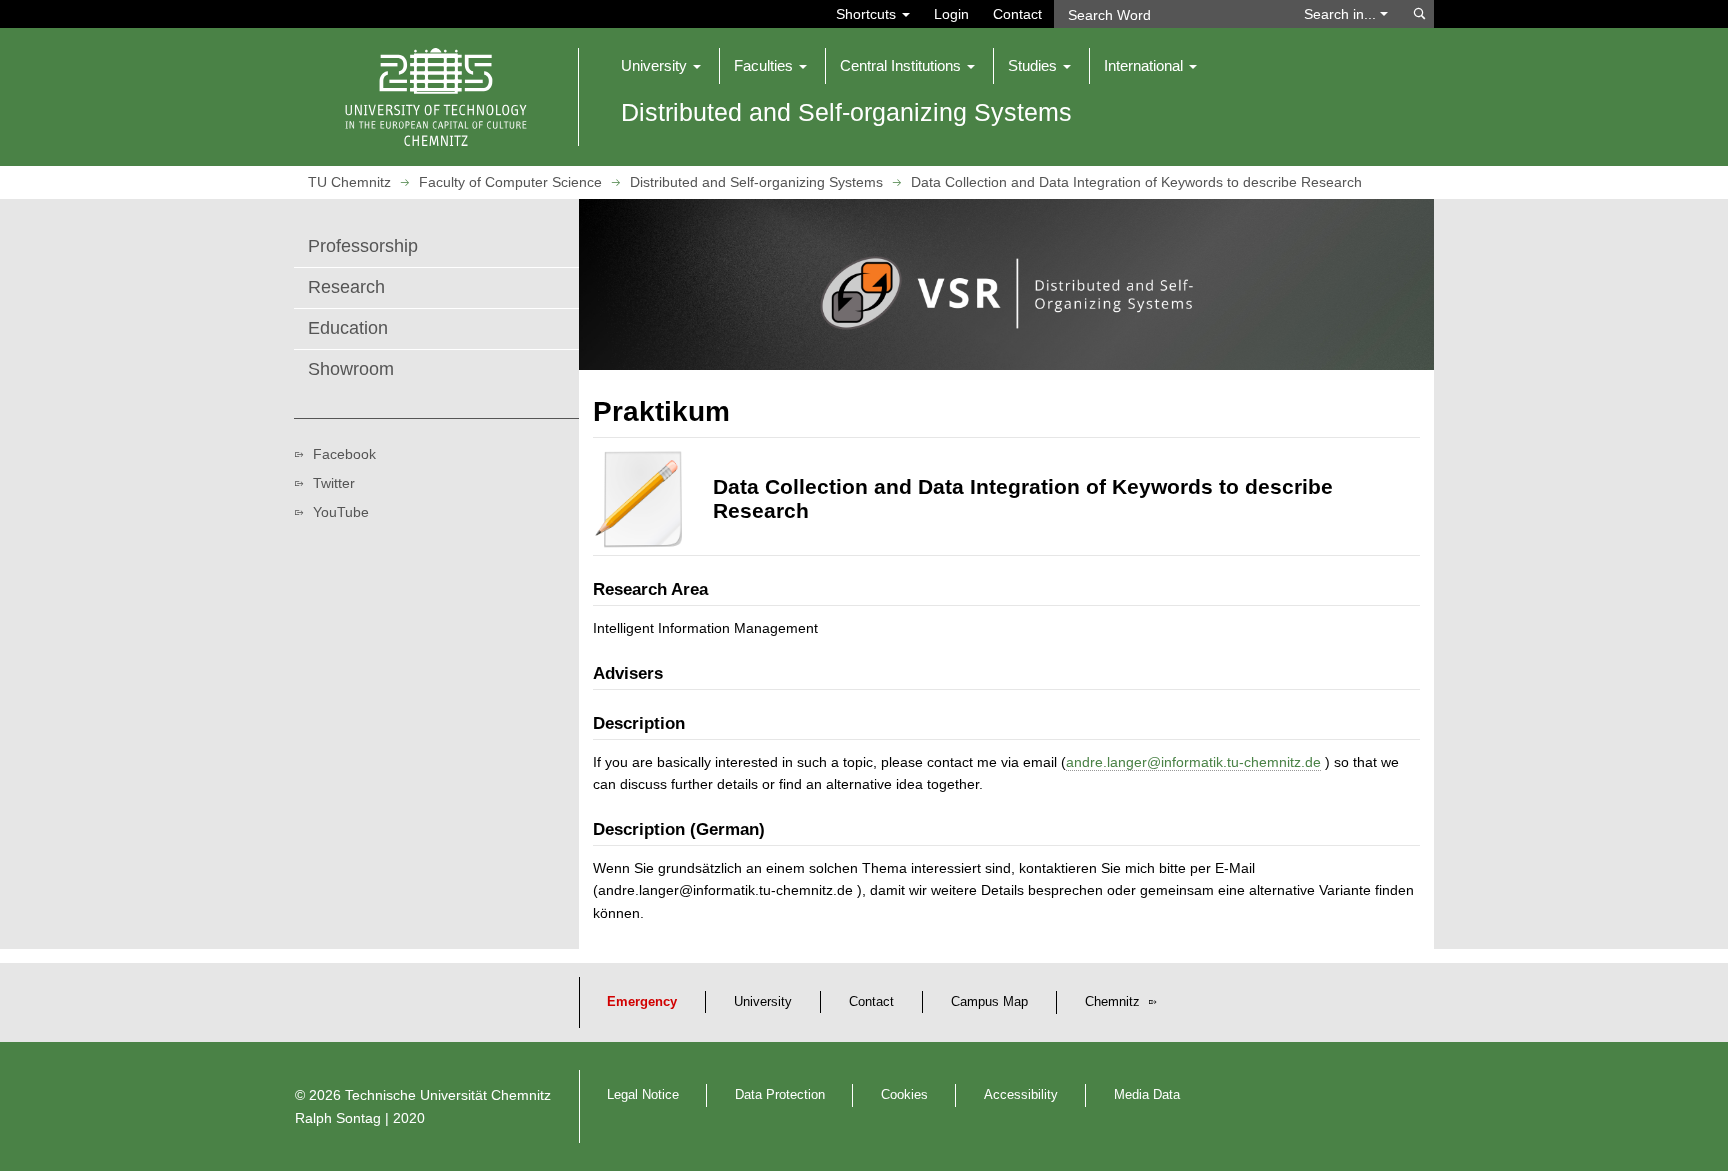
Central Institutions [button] (902, 65)
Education (348, 328)
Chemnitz (1114, 1002)
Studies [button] (1034, 65)
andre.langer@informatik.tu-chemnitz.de (1193, 762)
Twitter (334, 483)
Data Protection (780, 1095)
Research (346, 287)
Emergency (642, 1002)
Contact (1017, 14)
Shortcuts (868, 14)
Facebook (344, 454)
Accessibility (1021, 1095)
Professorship (363, 246)
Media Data (1147, 1095)
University (763, 1002)
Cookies (904, 1095)
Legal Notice (643, 1095)
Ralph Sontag (338, 1118)
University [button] (656, 65)
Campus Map (989, 1002)
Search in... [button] (1342, 14)
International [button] (1145, 65)
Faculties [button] (765, 65)
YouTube (341, 512)
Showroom (351, 369)
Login (951, 14)
